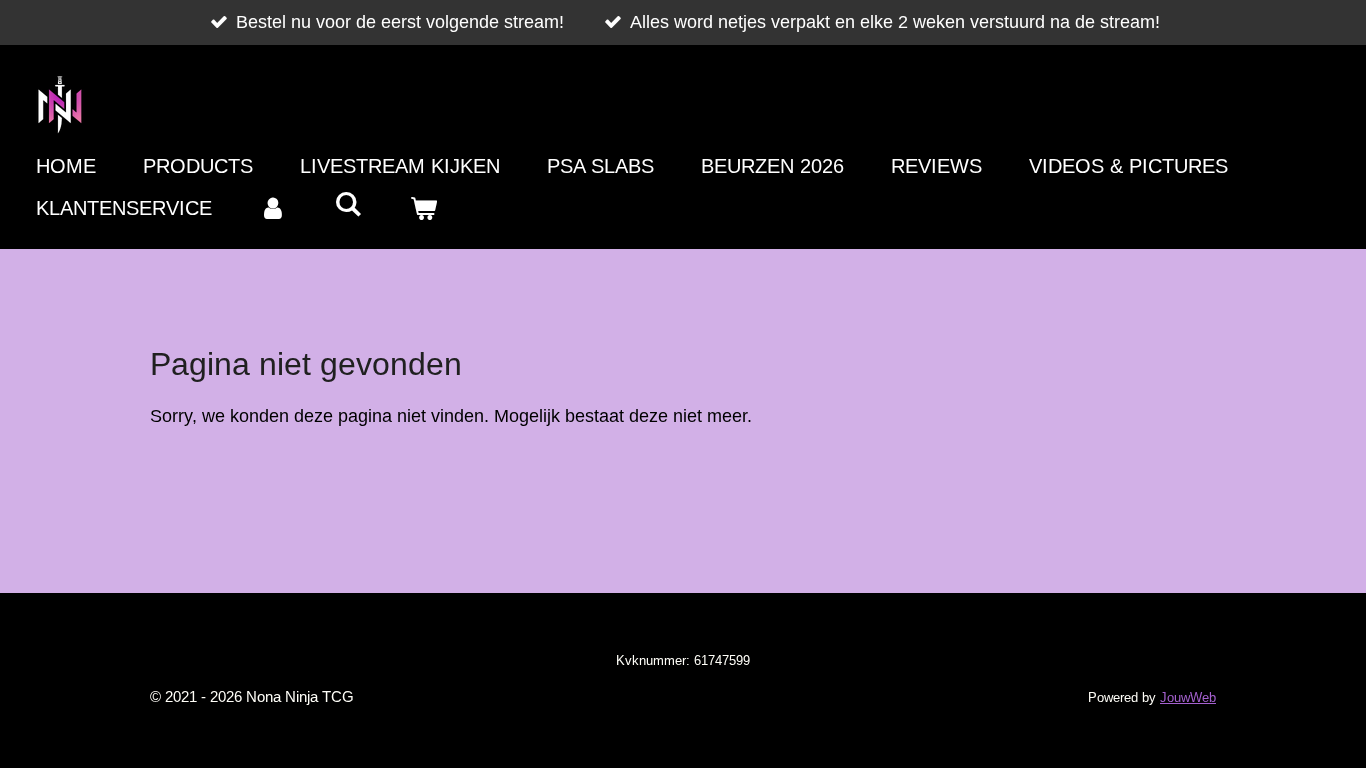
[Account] (273, 208)
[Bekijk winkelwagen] (423, 208)
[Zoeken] (348, 204)
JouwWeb (1188, 698)
